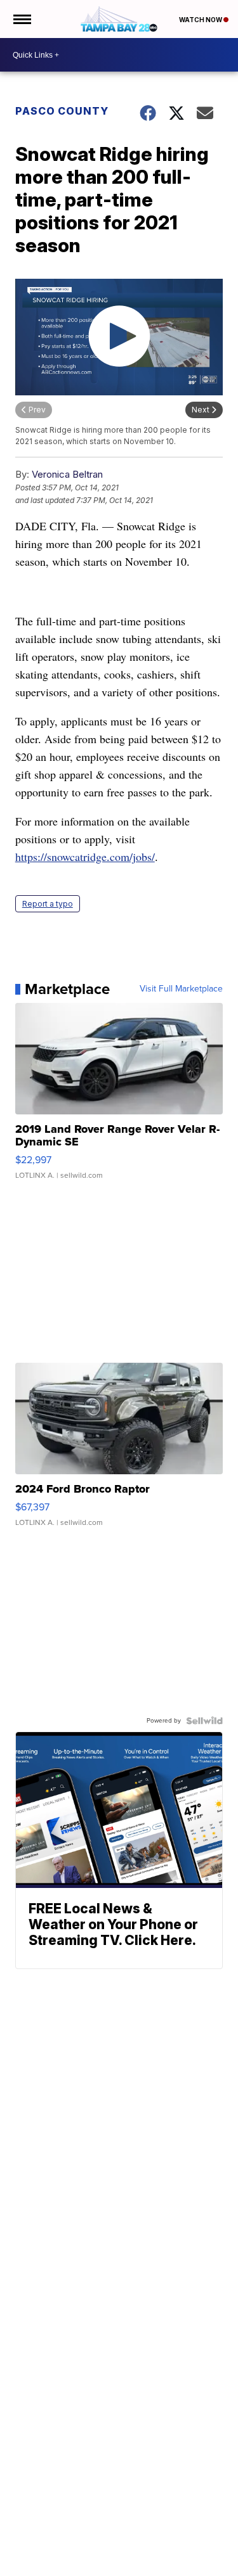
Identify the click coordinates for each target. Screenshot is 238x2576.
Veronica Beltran (67, 474)
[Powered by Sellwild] (204, 1721)
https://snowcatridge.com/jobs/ (85, 857)
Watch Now (201, 20)
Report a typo (48, 904)
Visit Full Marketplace (181, 989)
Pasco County (62, 111)
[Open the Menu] (21, 19)
